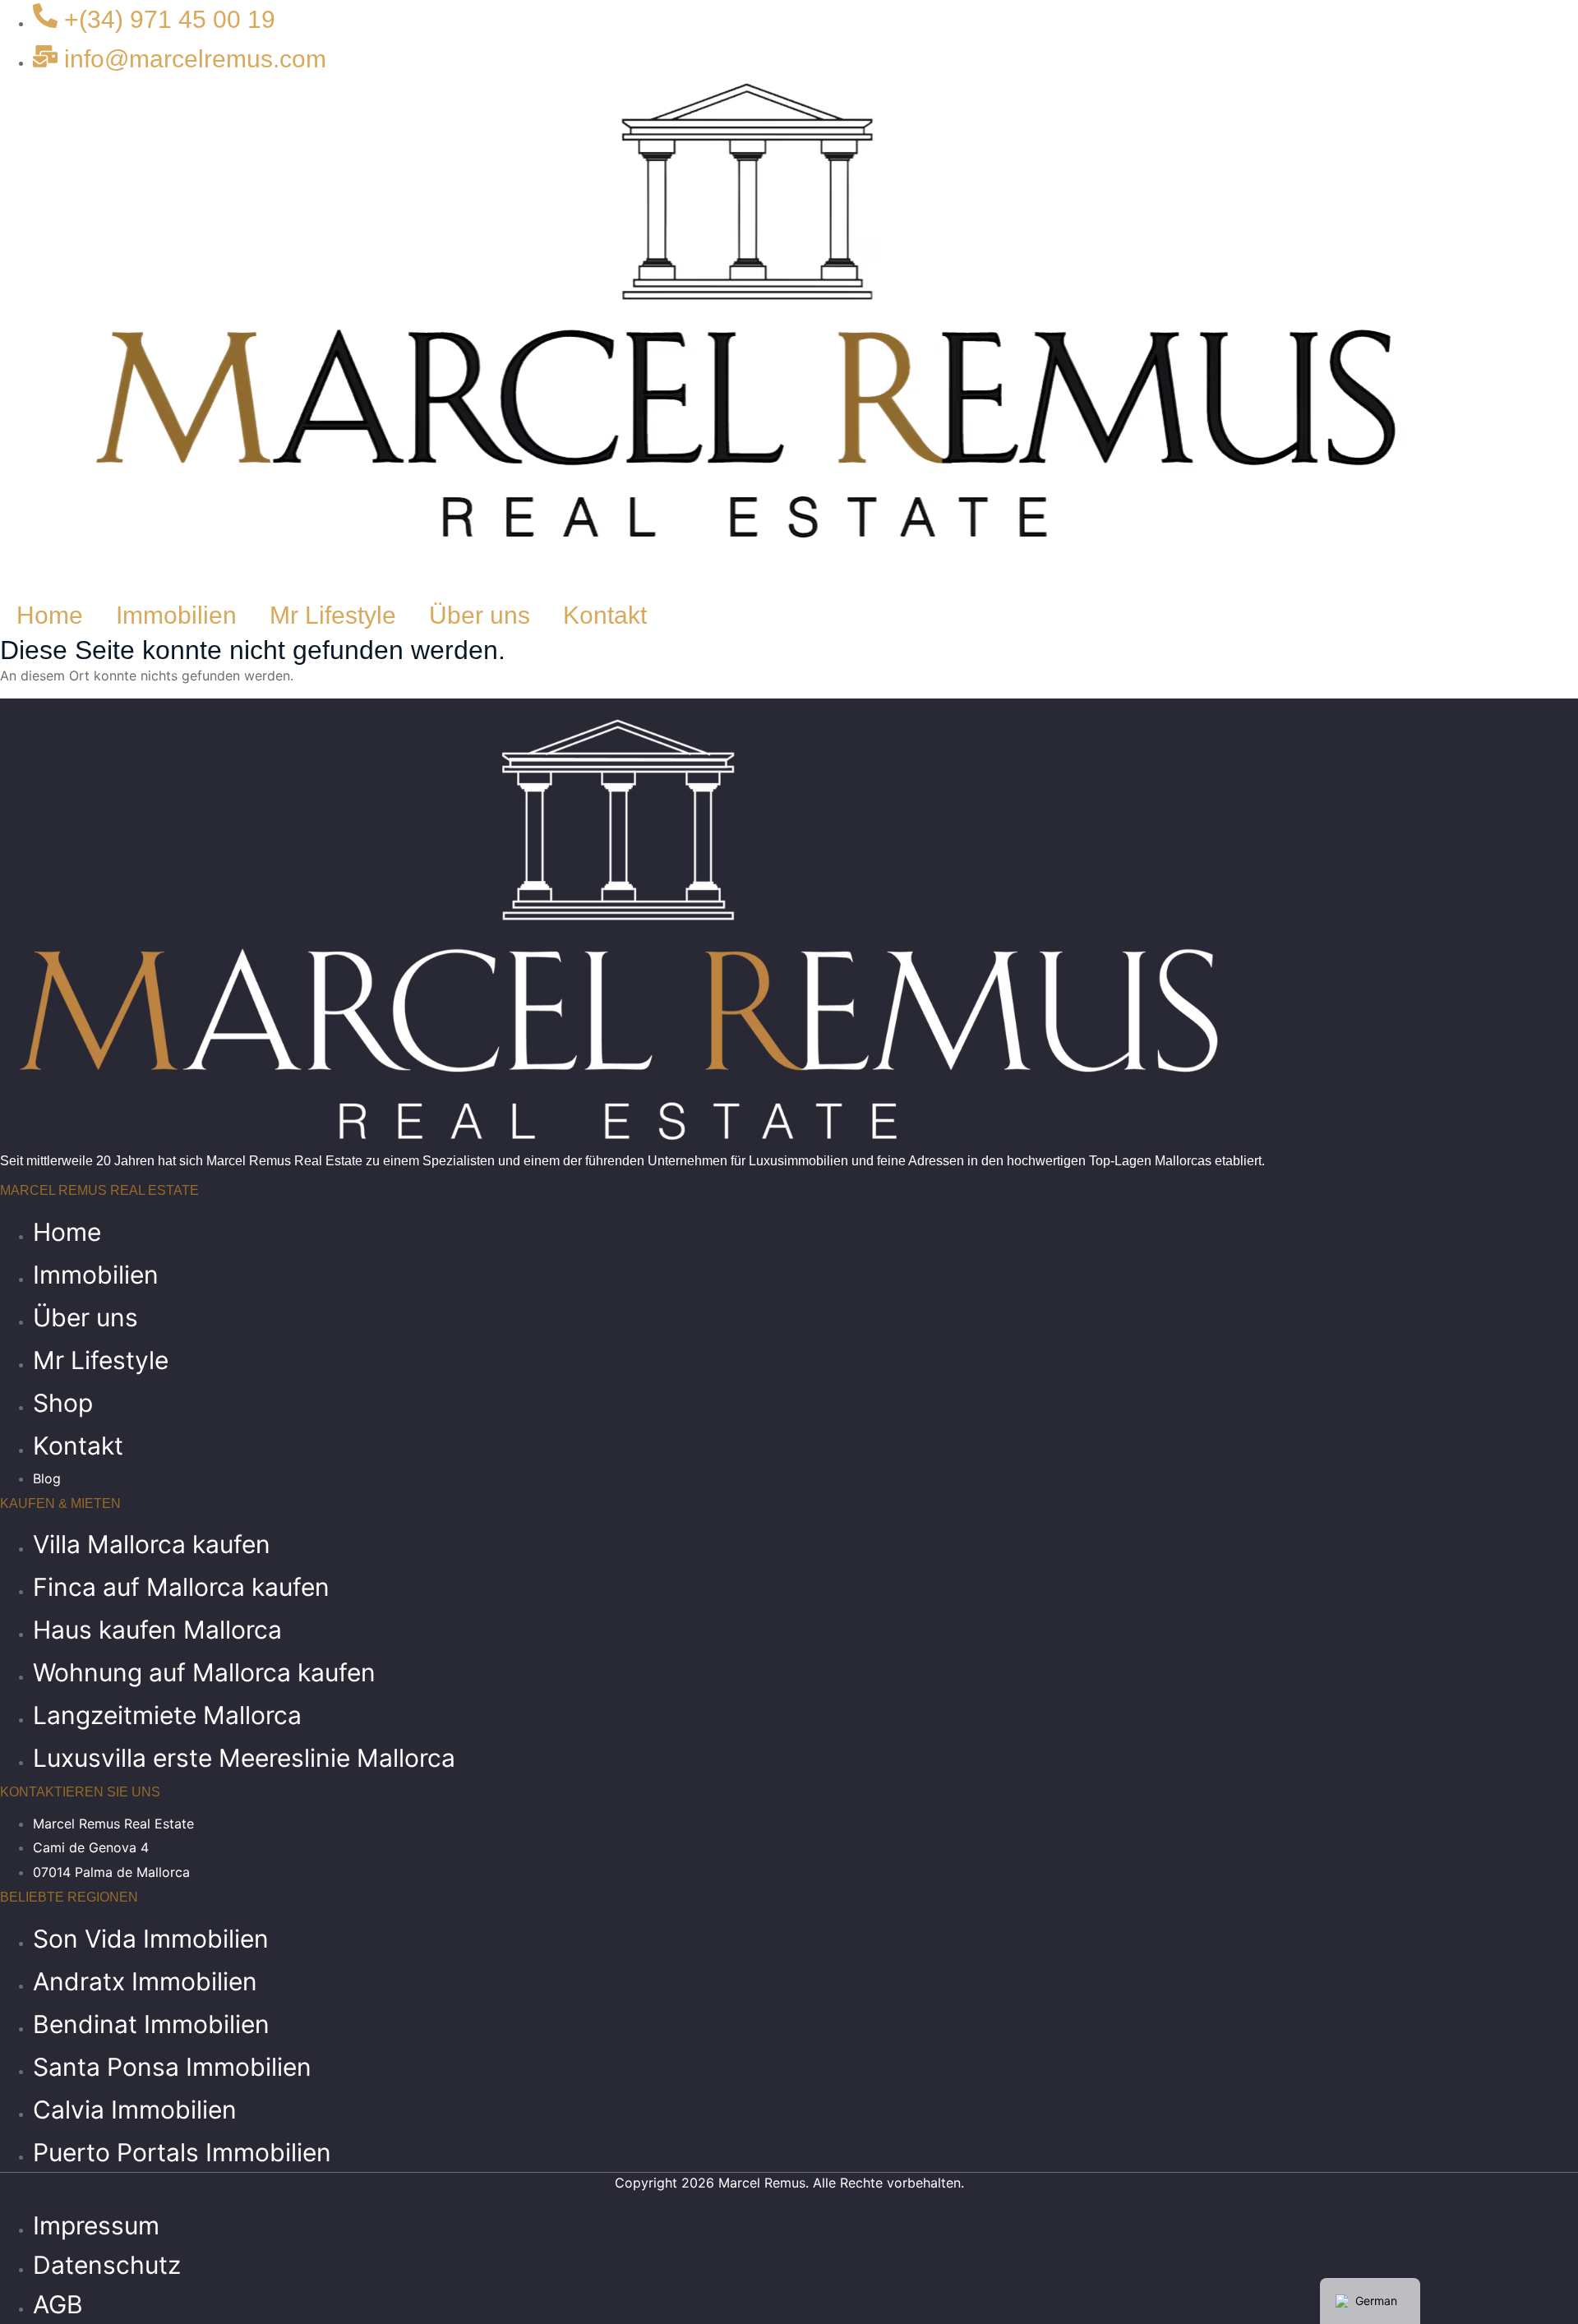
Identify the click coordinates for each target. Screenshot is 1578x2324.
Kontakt (605, 615)
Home (50, 615)
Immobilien (176, 615)
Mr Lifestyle (333, 615)
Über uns (480, 615)
